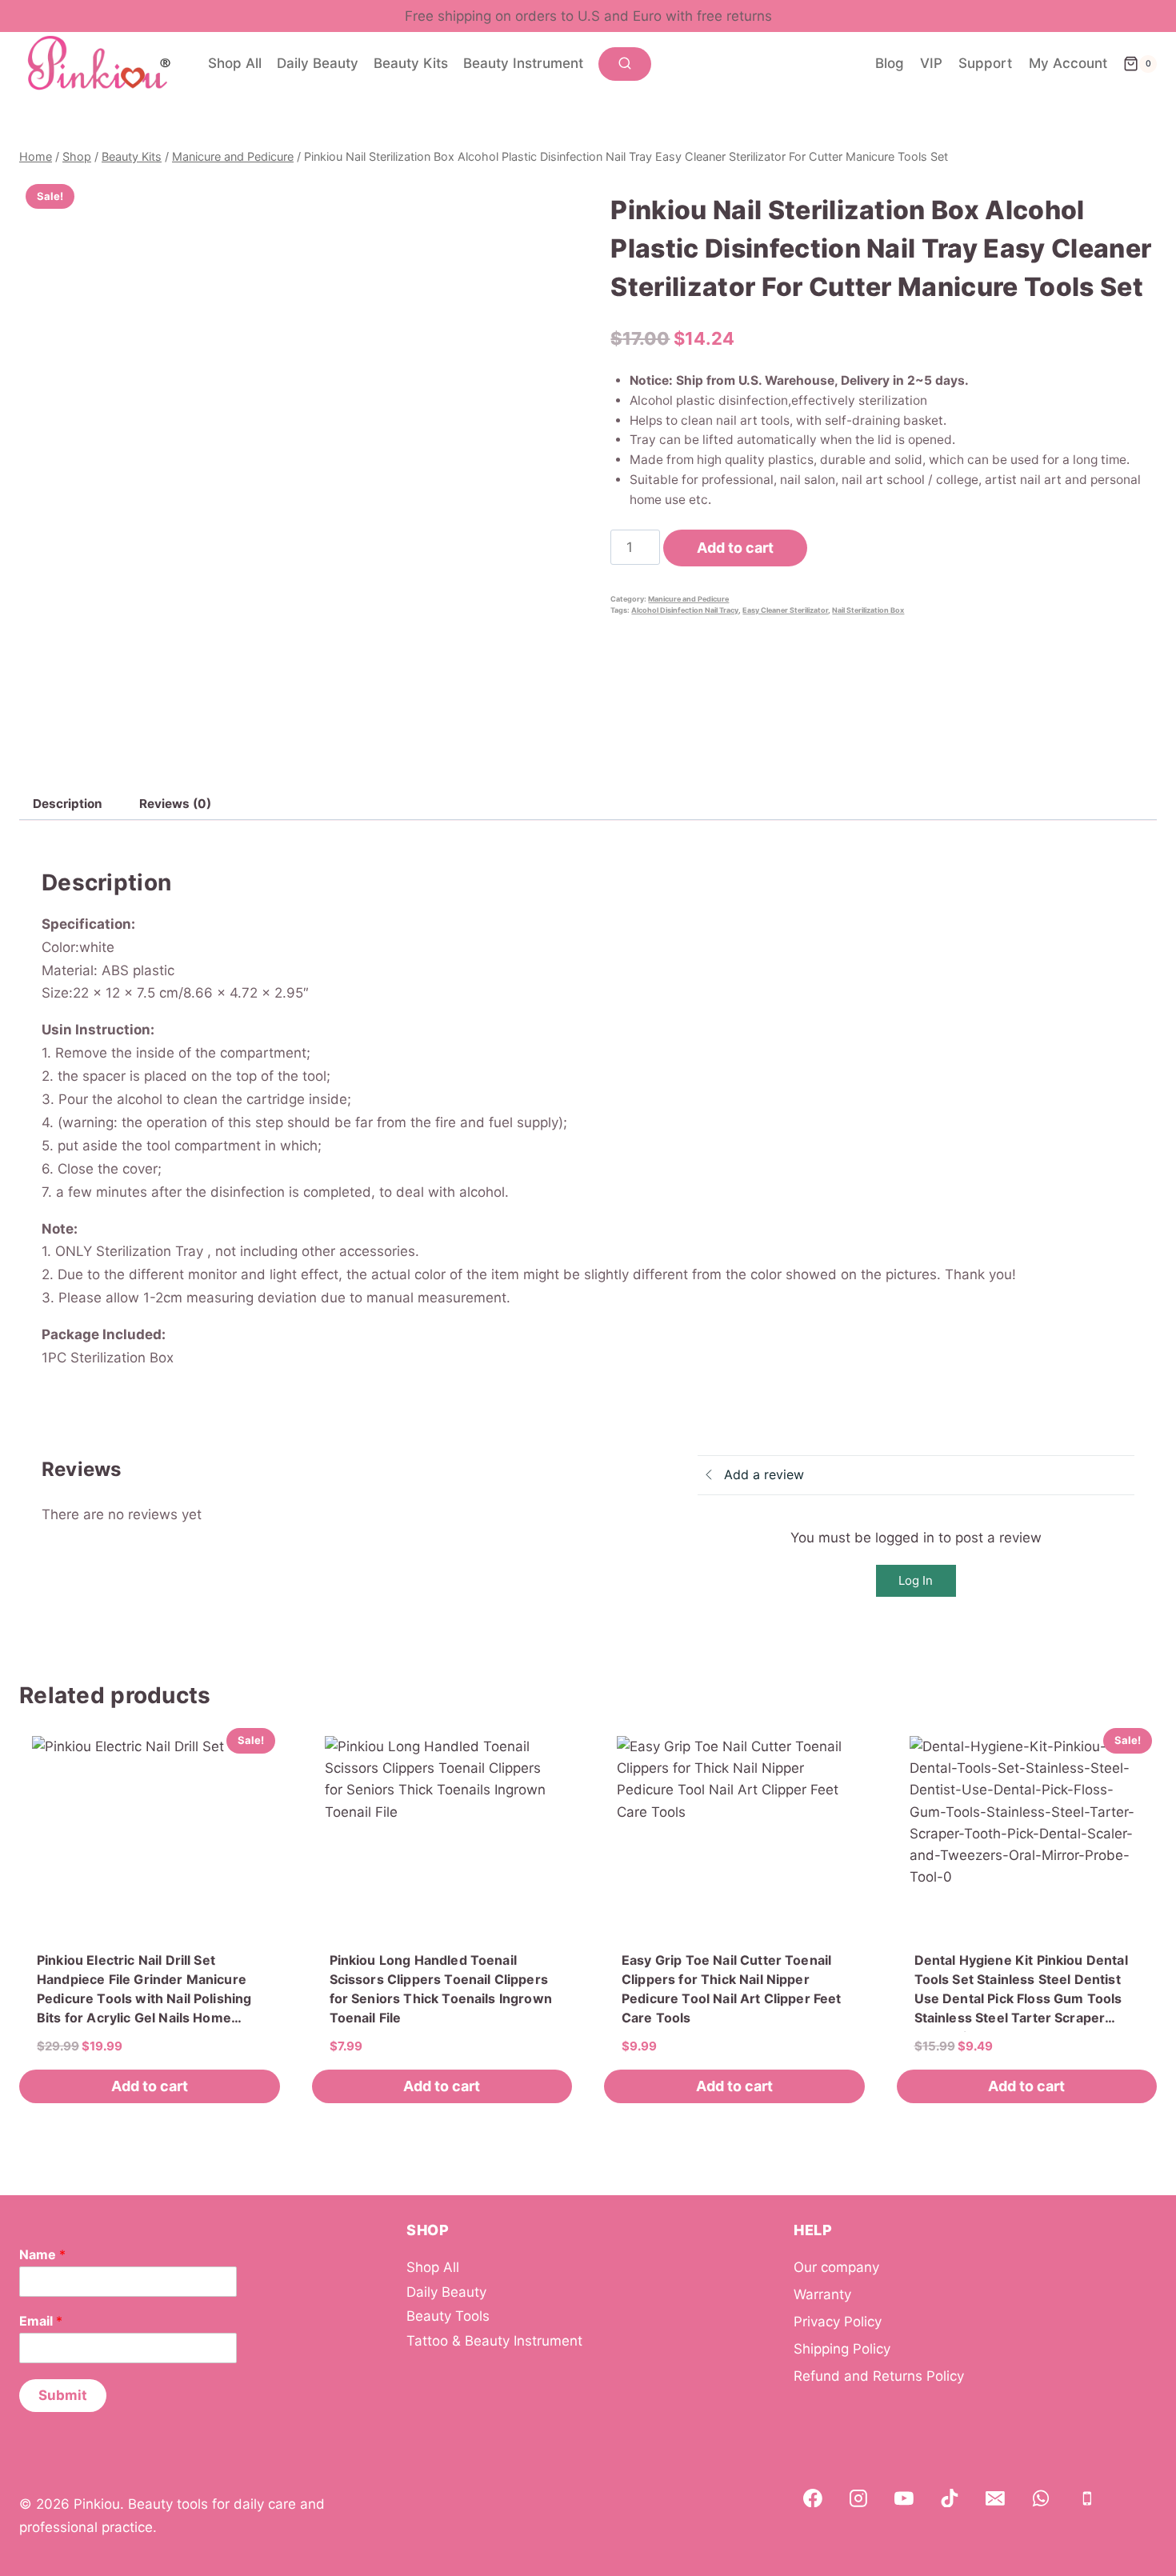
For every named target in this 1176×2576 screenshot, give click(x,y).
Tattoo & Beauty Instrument (494, 2341)
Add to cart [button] (150, 2086)
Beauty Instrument (523, 63)
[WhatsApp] (1042, 2498)
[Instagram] (858, 2498)
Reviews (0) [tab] (175, 804)
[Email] (995, 2498)
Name (42, 2254)
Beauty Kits (411, 63)
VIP (931, 63)
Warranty (822, 2294)
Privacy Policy (838, 2322)
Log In (916, 1580)
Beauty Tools (448, 2316)
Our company (836, 2267)
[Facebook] (813, 2498)
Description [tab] (68, 804)
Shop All (235, 63)
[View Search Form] (625, 64)
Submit (63, 2395)
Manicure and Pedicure (688, 599)
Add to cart (735, 548)
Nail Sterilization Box (868, 610)
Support (985, 63)
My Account (1068, 63)
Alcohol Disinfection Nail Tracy (685, 610)
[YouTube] (904, 2498)
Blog (890, 63)
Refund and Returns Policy (879, 2376)
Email (41, 2321)
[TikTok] (950, 2498)
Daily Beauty (318, 63)
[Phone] (1087, 2498)
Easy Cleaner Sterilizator (785, 610)
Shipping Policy (842, 2349)
